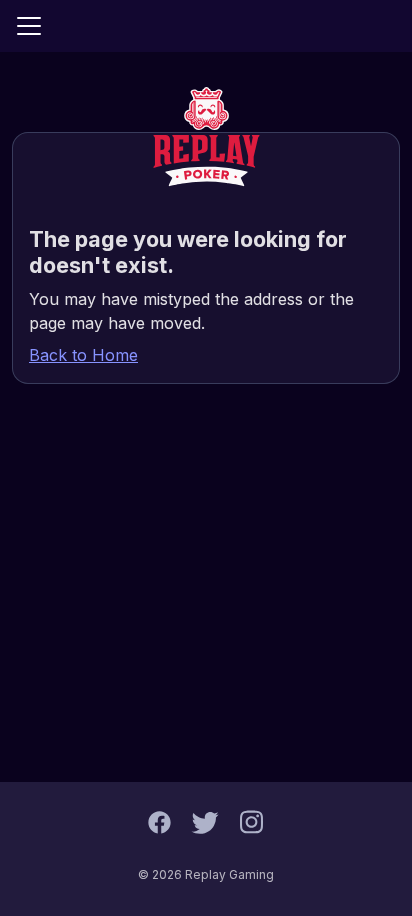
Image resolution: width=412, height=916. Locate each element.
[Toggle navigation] (29, 26)
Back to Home (83, 355)
